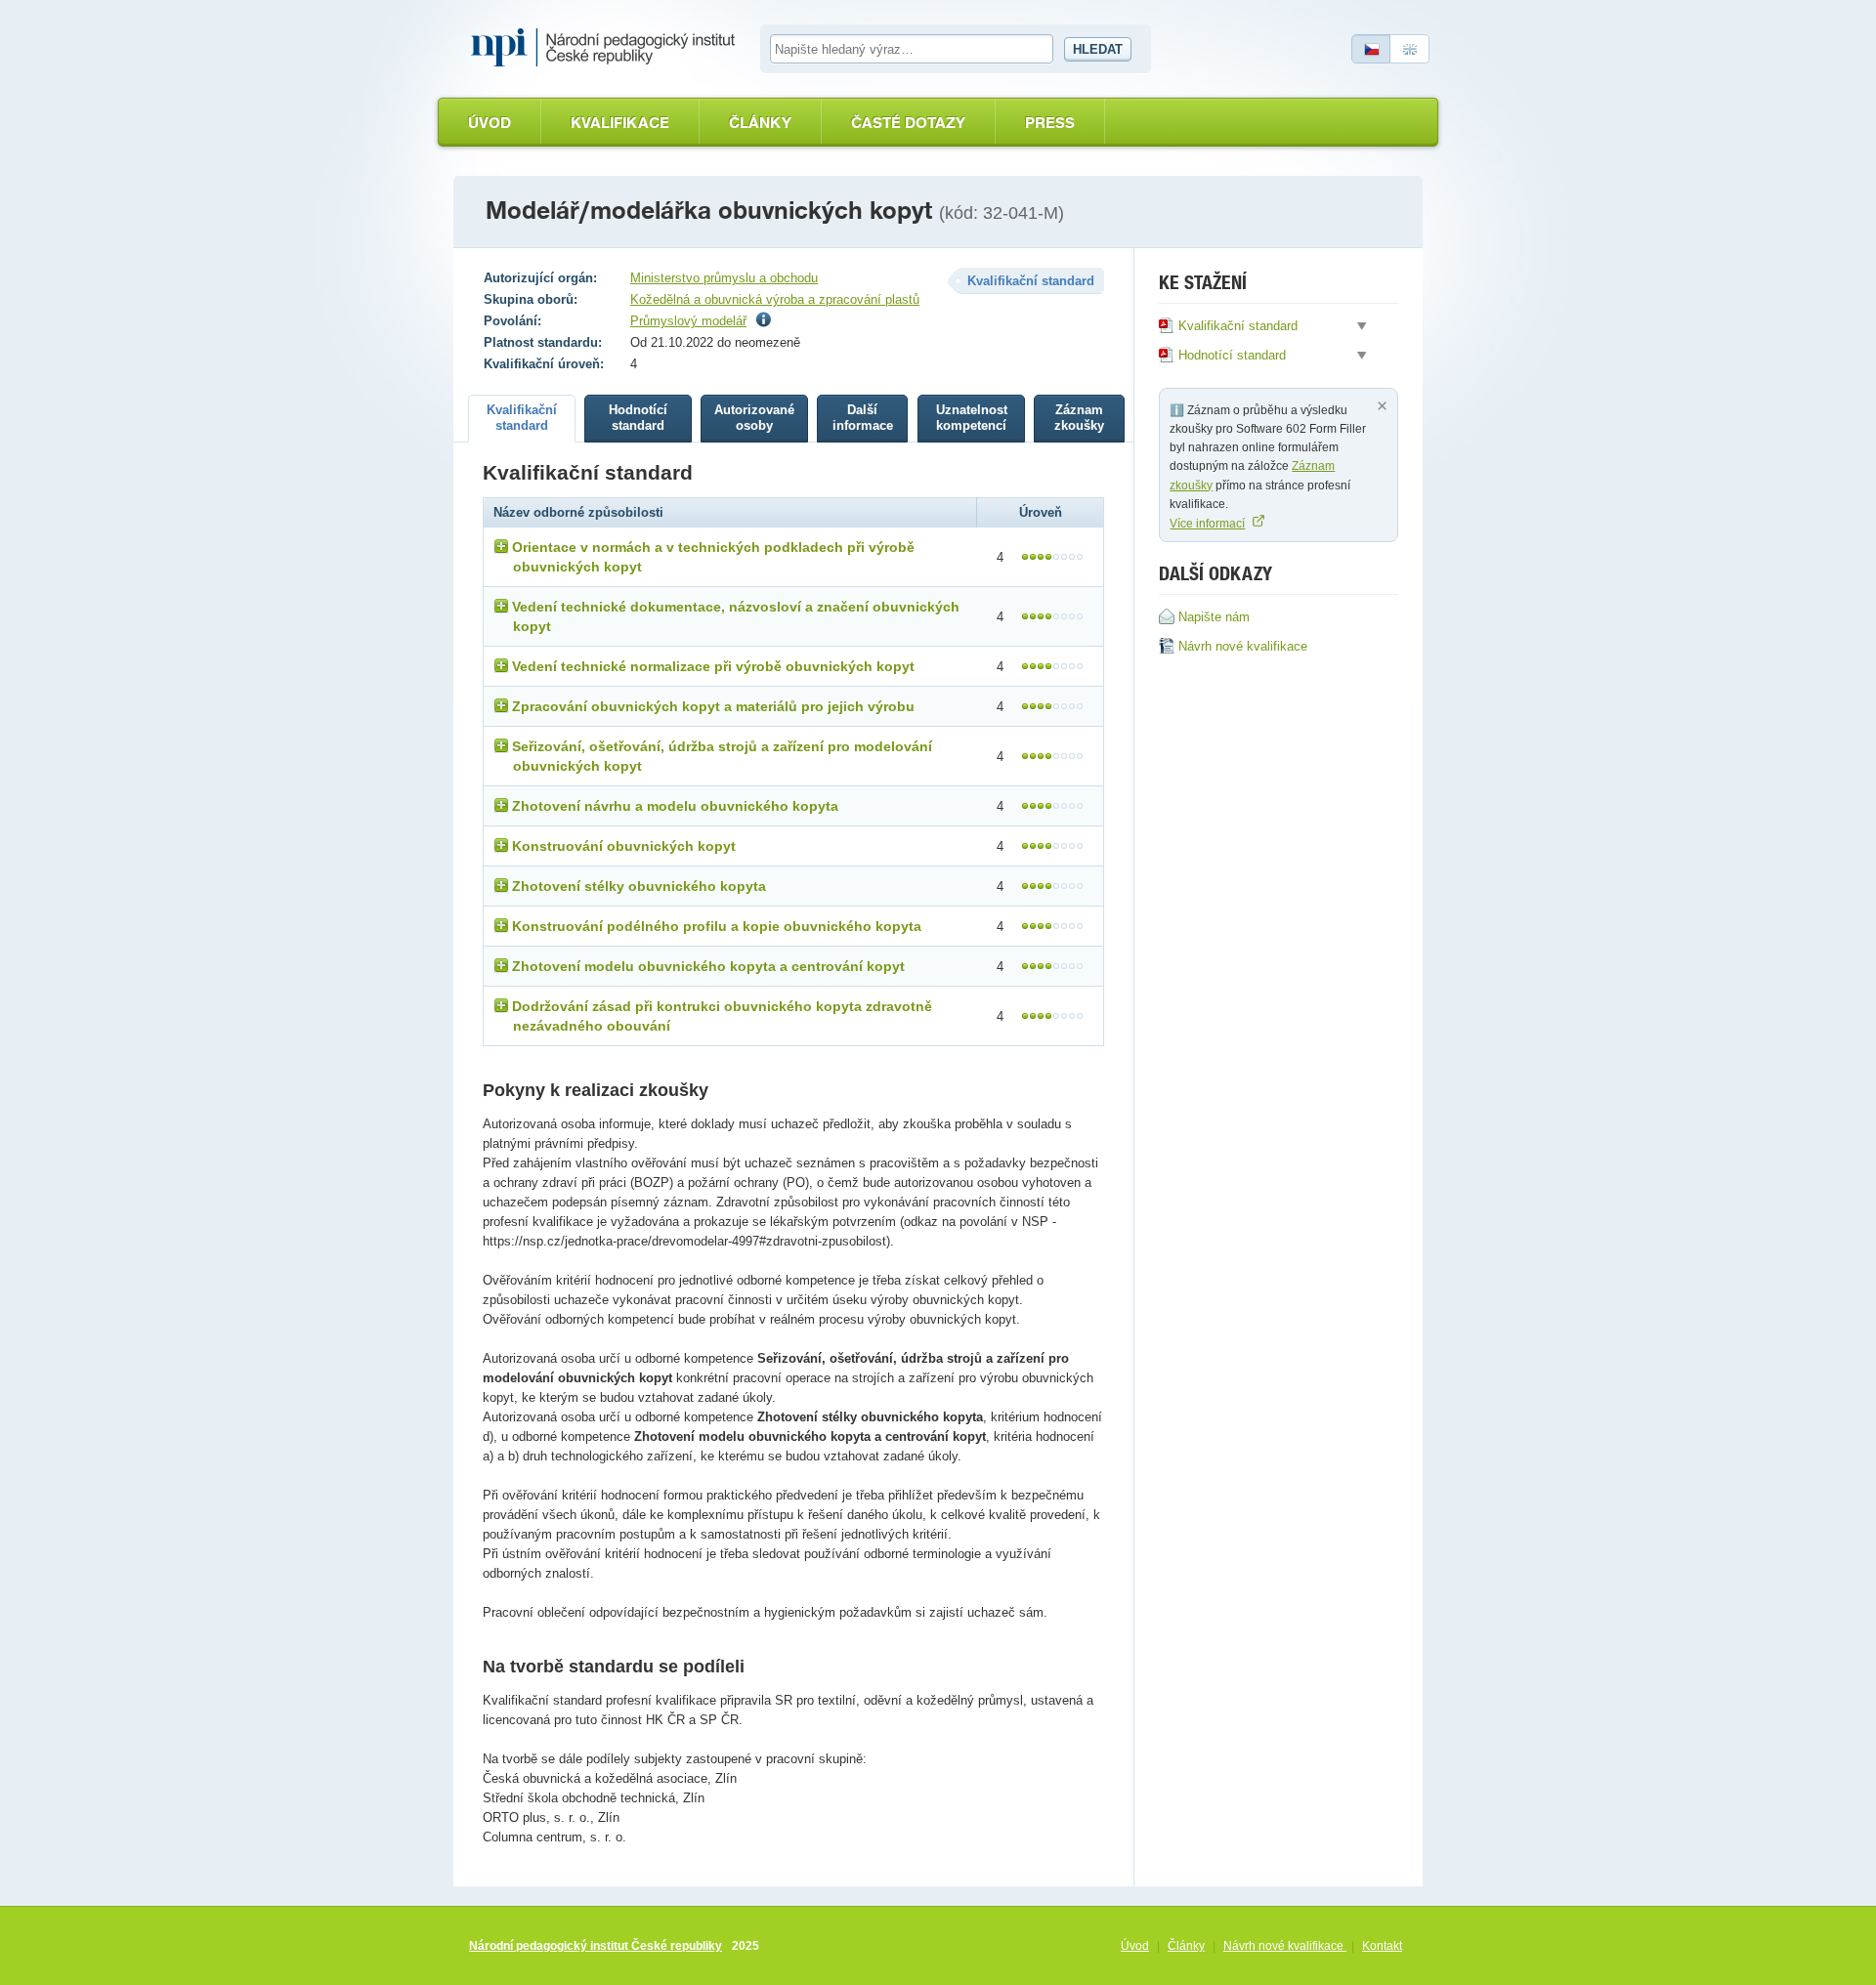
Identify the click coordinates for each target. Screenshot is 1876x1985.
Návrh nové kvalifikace (1285, 1946)
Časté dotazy (908, 123)
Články (760, 123)
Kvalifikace (620, 123)
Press (1050, 123)
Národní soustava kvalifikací (608, 48)
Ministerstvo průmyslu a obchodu (724, 278)
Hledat (1098, 49)
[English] (1410, 49)
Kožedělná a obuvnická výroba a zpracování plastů (775, 299)
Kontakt (1382, 1946)
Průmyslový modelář (688, 321)
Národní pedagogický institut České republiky (596, 1946)
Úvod (490, 123)
